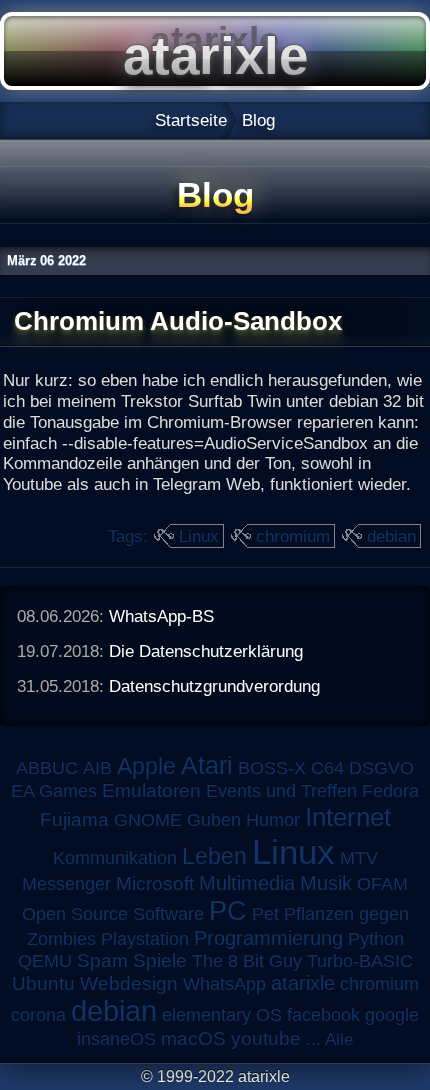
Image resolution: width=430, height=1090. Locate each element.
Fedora (390, 791)
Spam (102, 960)
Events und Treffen (281, 791)
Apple (146, 766)
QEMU (45, 961)
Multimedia (247, 883)
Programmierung (268, 938)
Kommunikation (115, 858)
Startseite (191, 120)
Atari (207, 765)
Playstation (145, 939)
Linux (199, 536)
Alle (339, 1039)
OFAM (382, 884)
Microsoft (155, 883)
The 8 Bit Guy (247, 961)
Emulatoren (151, 790)
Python (376, 939)
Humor (273, 820)
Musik (326, 883)
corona (38, 1015)
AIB (97, 768)
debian (391, 536)
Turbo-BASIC (360, 960)
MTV (359, 857)
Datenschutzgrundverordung (214, 686)
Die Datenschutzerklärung (206, 651)
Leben (214, 856)
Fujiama (74, 819)
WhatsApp (224, 984)
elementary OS (222, 1015)
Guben (214, 820)
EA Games (54, 791)
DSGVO (381, 768)
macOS (193, 1038)
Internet (348, 817)
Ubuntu (43, 983)
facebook (323, 1015)
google (392, 1015)
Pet (265, 914)
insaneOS (116, 1039)
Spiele (160, 960)
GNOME (148, 820)
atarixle (303, 983)
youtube (266, 1038)
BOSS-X (272, 768)
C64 (327, 768)
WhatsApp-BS (161, 616)
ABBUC (47, 768)
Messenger (66, 884)
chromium (293, 536)
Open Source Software (113, 914)
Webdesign (129, 983)
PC (228, 910)
